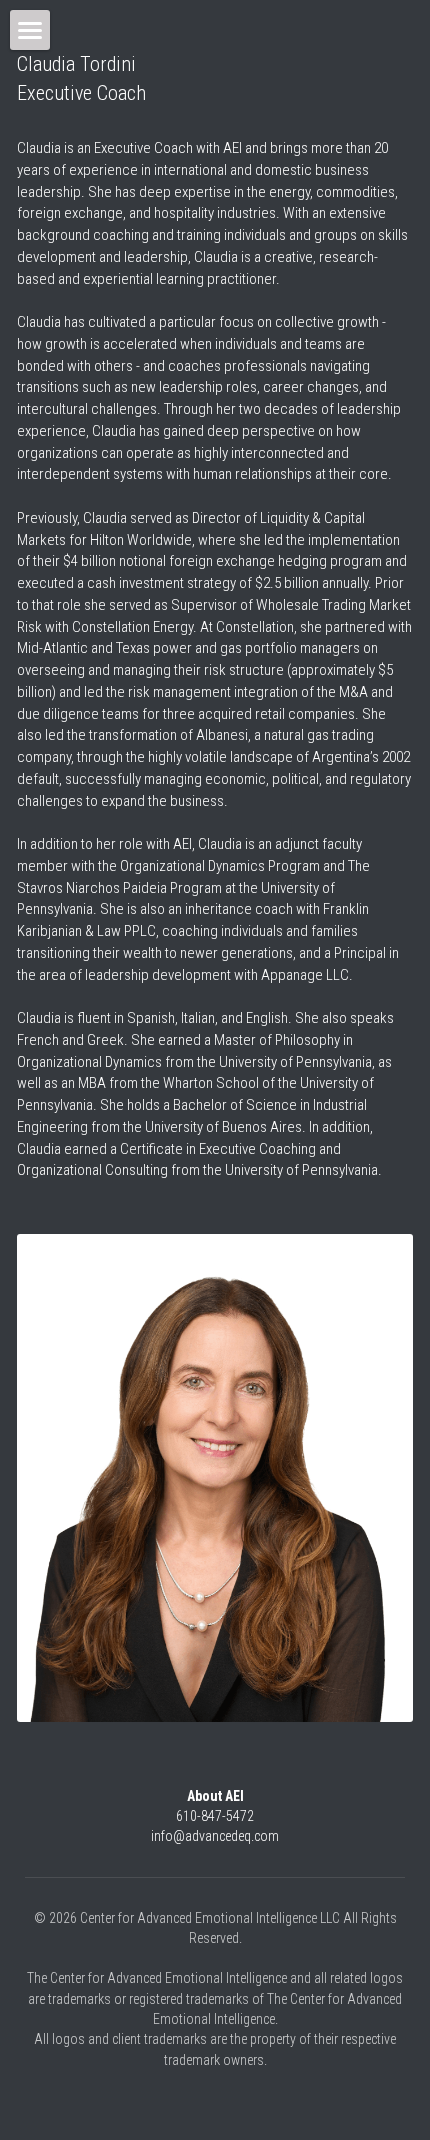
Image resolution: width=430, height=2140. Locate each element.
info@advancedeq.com (215, 1836)
